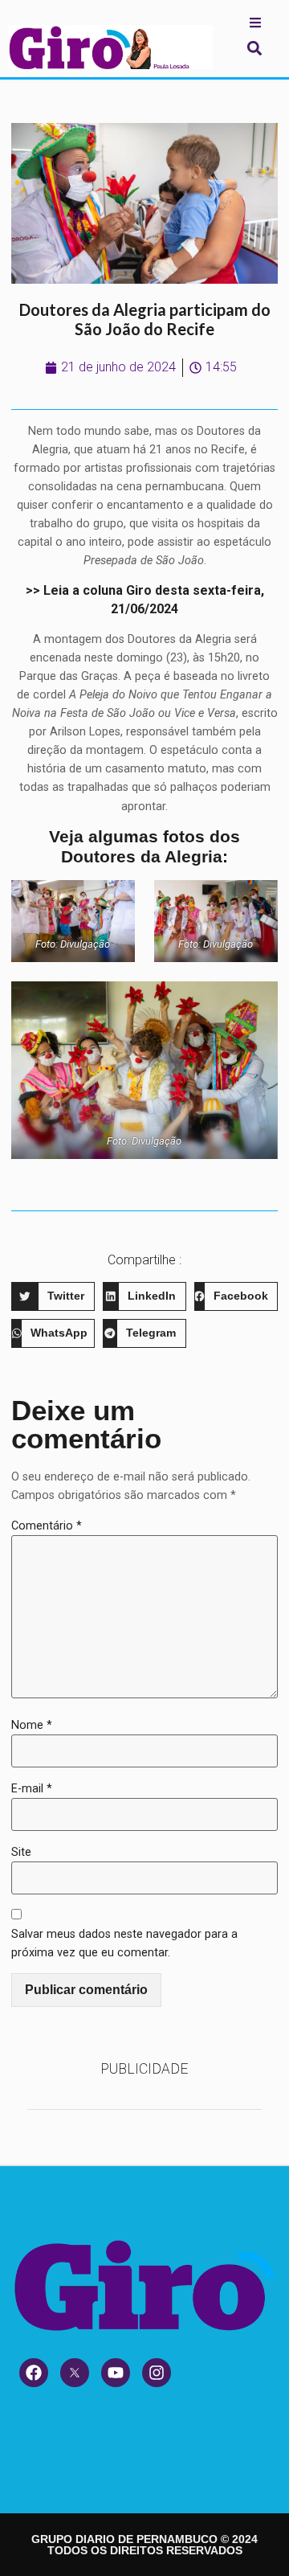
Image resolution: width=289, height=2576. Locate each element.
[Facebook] (34, 2373)
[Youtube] (116, 2373)
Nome (32, 1725)
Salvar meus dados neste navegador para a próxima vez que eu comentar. (124, 1943)
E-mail (32, 1789)
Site (21, 1852)
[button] (254, 48)
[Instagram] (157, 2373)
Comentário (47, 1526)
